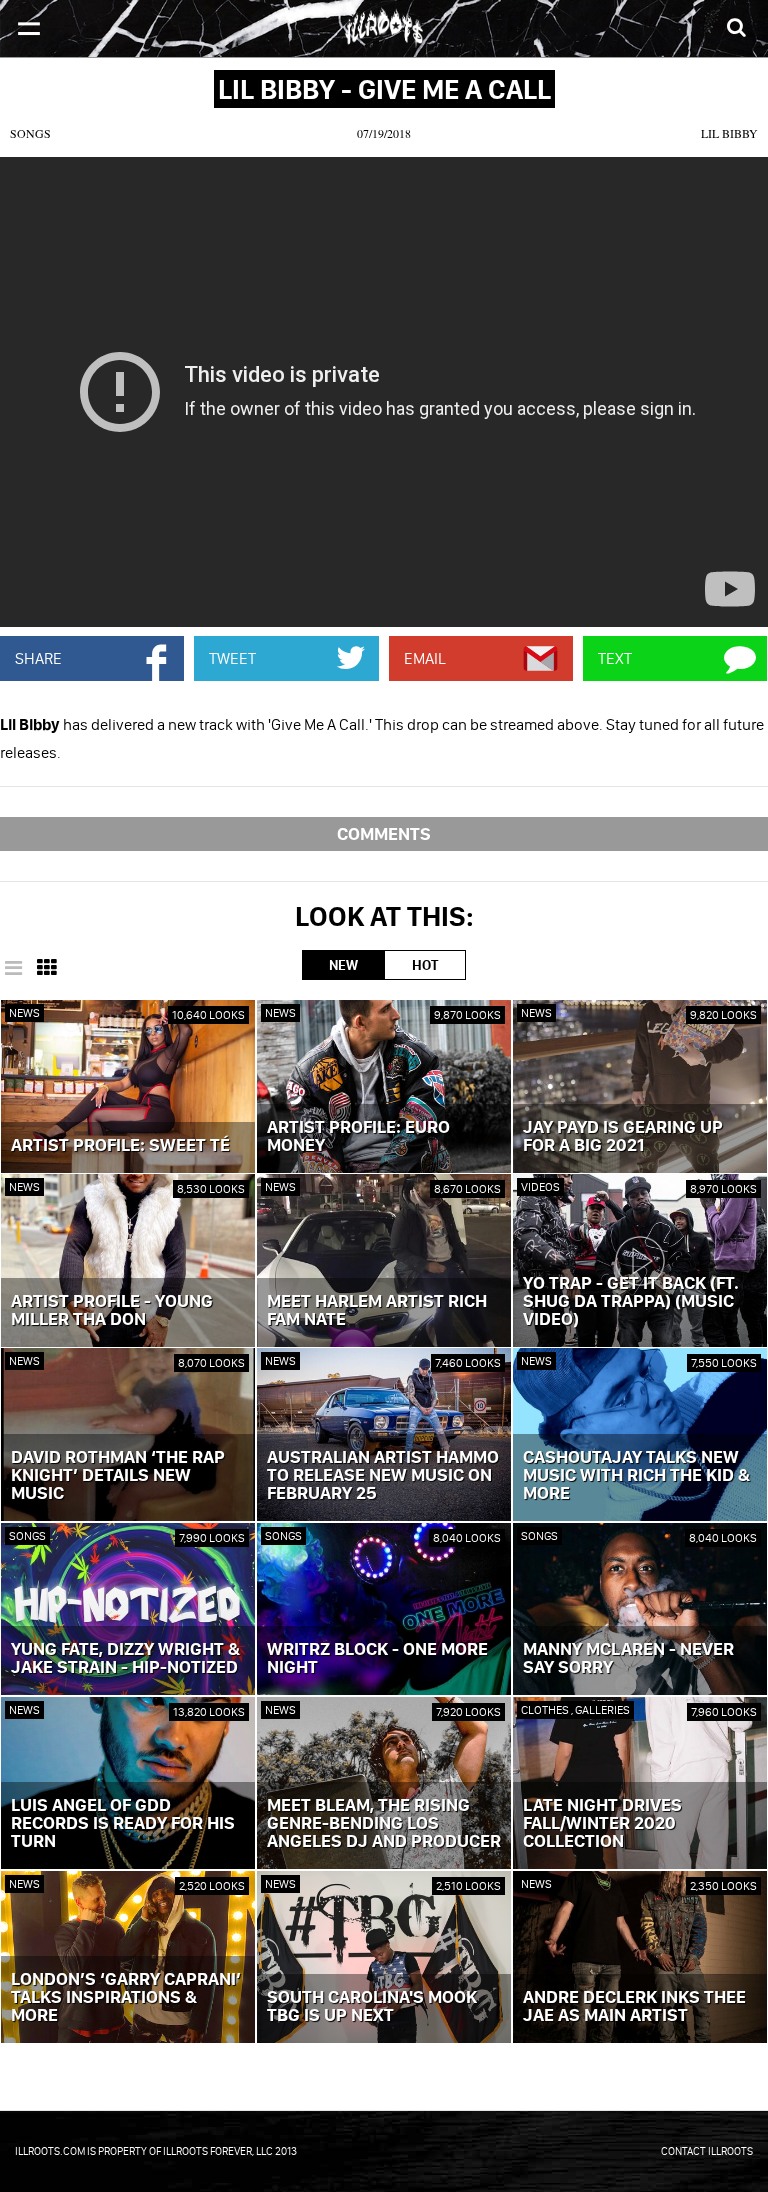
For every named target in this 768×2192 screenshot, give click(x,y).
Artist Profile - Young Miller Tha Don (112, 1311)
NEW (343, 965)
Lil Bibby (729, 133)
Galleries (602, 1709)
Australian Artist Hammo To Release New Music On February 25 (383, 1476)
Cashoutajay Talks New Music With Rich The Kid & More (636, 1476)
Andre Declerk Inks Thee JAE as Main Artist (634, 2007)
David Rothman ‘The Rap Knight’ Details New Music (118, 1476)
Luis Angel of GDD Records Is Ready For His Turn (123, 1824)
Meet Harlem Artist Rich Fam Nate (377, 1311)
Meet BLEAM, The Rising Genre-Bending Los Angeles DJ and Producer (384, 1824)
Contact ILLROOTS (707, 2151)
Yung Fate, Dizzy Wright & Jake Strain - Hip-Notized (125, 1659)
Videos (540, 1186)
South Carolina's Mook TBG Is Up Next (372, 2007)
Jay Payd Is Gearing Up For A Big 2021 (623, 1137)
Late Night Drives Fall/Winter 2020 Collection (602, 1824)
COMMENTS (384, 833)
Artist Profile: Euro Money (358, 1137)
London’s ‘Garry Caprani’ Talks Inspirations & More (126, 1998)
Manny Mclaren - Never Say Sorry (628, 1659)
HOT (425, 965)
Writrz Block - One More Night (377, 1659)
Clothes (546, 1709)
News (24, 1012)
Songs (30, 133)
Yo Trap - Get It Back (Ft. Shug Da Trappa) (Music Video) (631, 1302)
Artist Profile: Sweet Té (120, 1146)
